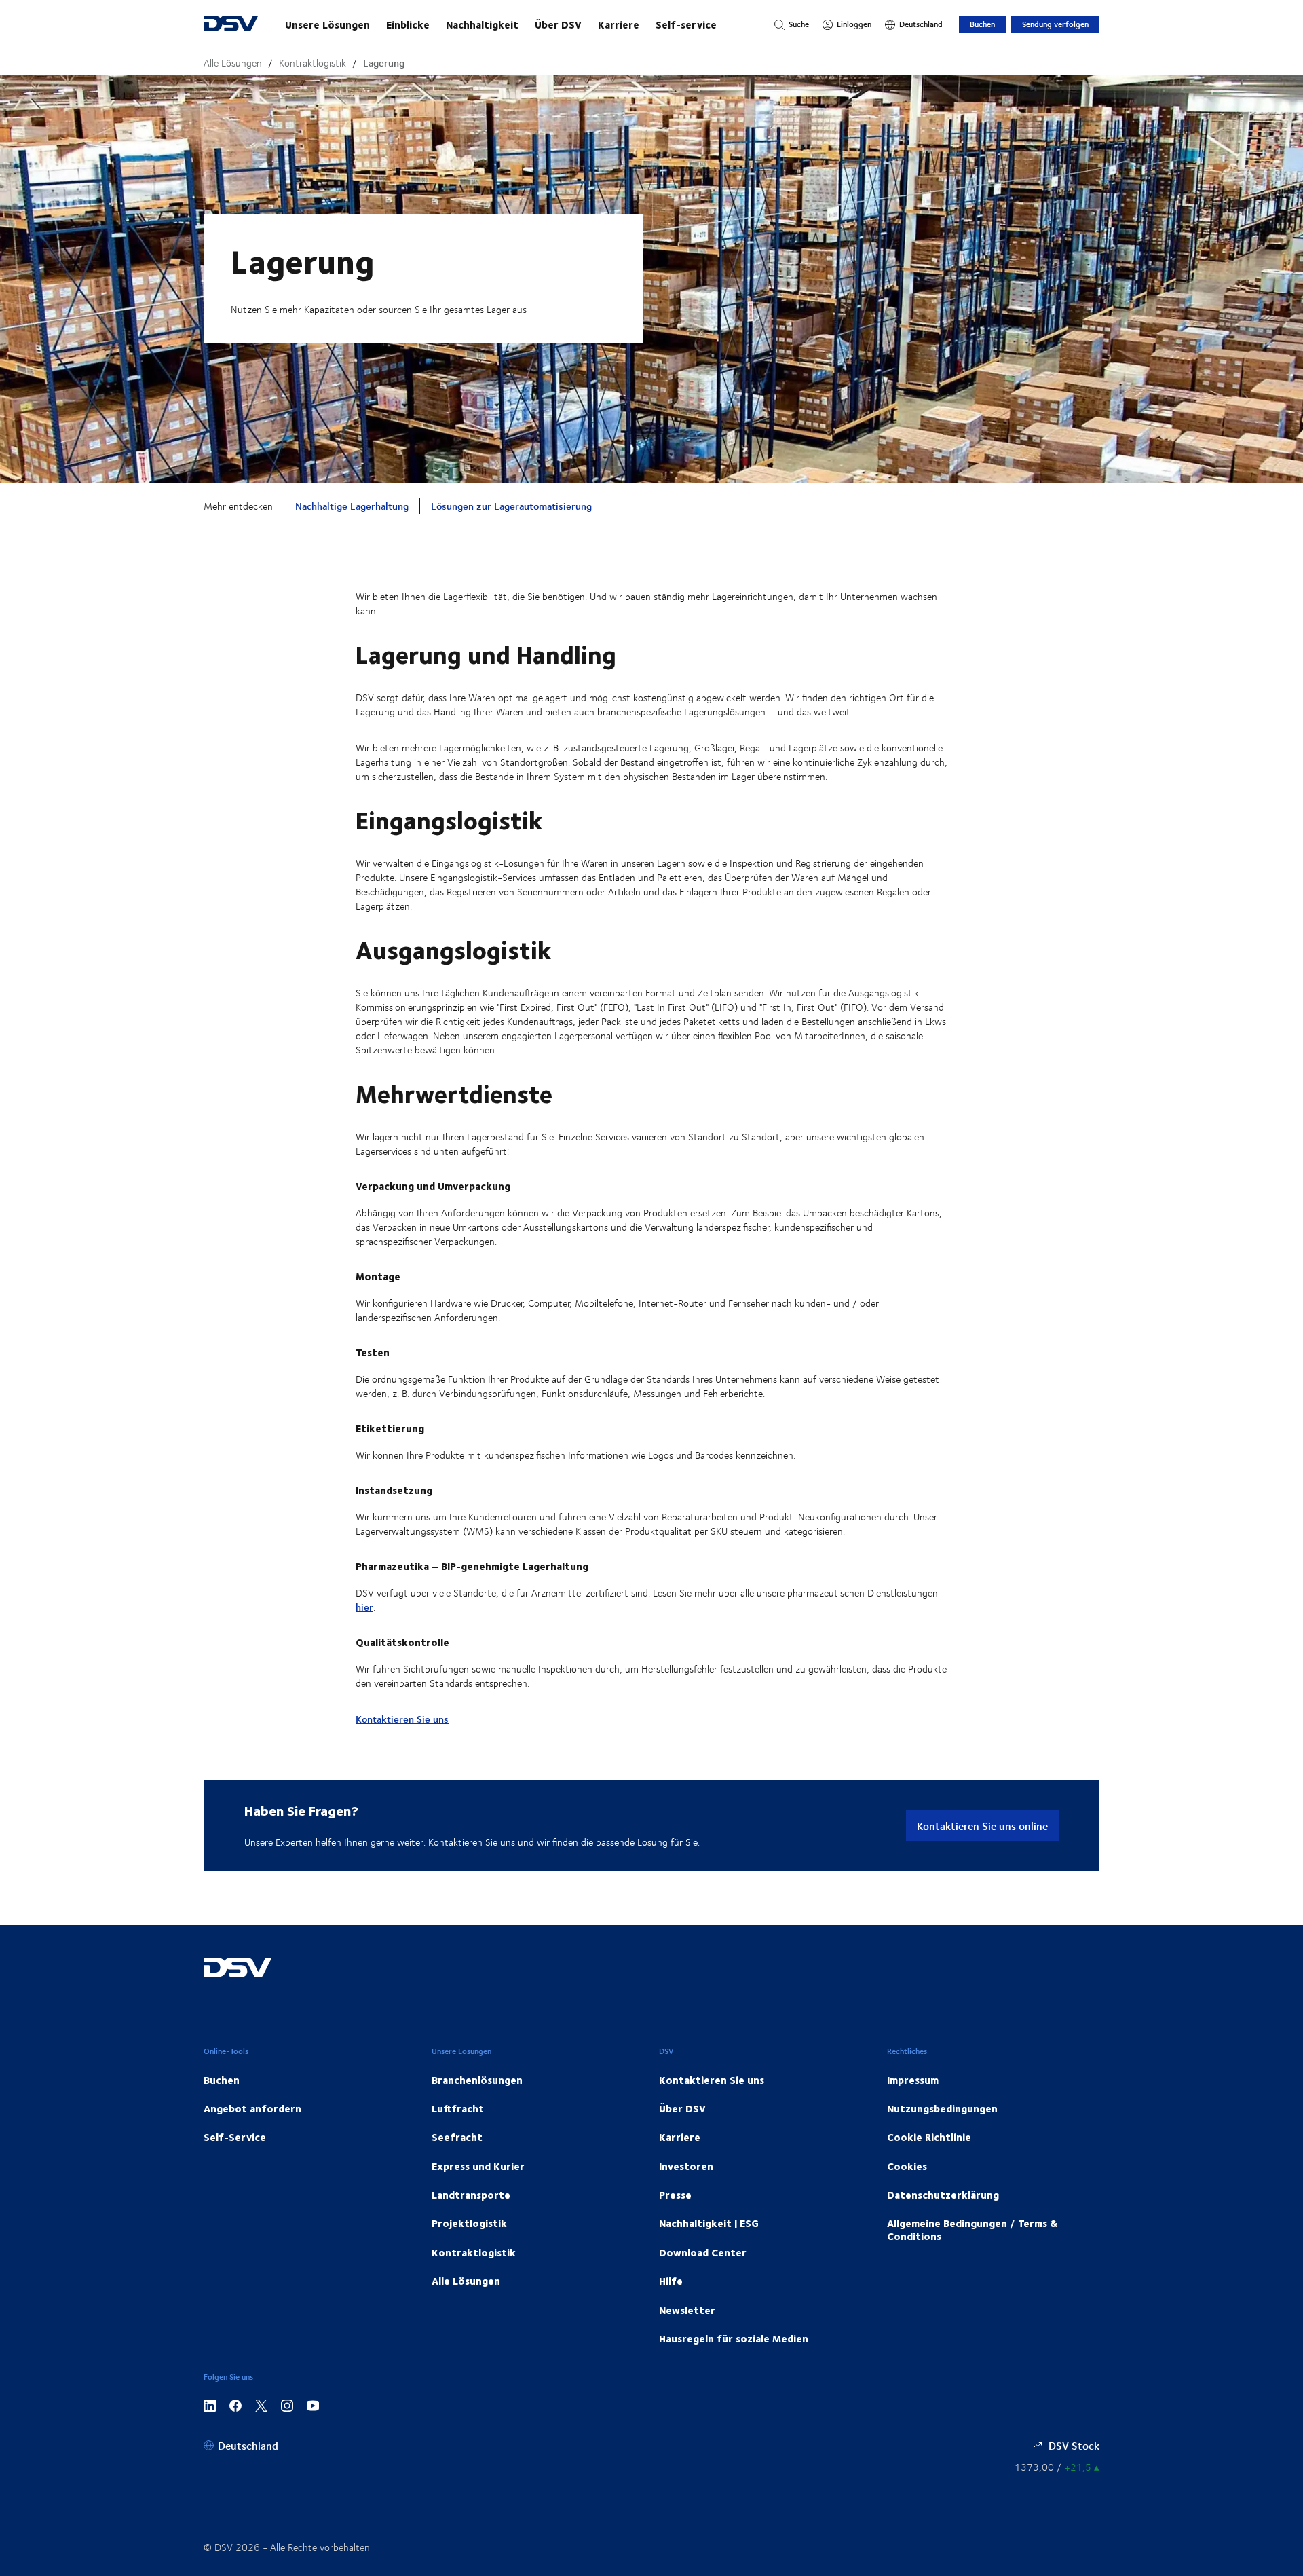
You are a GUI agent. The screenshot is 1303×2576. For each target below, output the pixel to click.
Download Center (703, 2252)
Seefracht (457, 2137)
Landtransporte (471, 2195)
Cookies (907, 2166)
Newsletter (687, 2310)
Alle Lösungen (233, 63)
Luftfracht (458, 2108)
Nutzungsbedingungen (942, 2108)
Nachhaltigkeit (482, 24)
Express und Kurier (478, 2166)
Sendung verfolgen (1055, 24)
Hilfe (671, 2281)
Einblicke (408, 24)
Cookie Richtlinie (929, 2137)
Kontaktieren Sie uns (402, 1719)
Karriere (619, 24)
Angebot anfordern (252, 2108)
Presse (675, 2195)
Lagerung (384, 63)
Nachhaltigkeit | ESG (709, 2223)
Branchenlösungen (477, 2080)
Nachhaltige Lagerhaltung (352, 506)
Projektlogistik (469, 2223)
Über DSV (558, 24)
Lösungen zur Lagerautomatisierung (511, 506)
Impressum (913, 2080)
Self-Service (235, 2137)
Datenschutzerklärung (943, 2195)
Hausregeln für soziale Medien (734, 2338)
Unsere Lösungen (327, 24)
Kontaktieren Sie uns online (982, 1826)
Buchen (982, 24)
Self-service (686, 24)
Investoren (686, 2166)
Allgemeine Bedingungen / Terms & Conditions (972, 2229)
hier (364, 1607)
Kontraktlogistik (313, 63)
